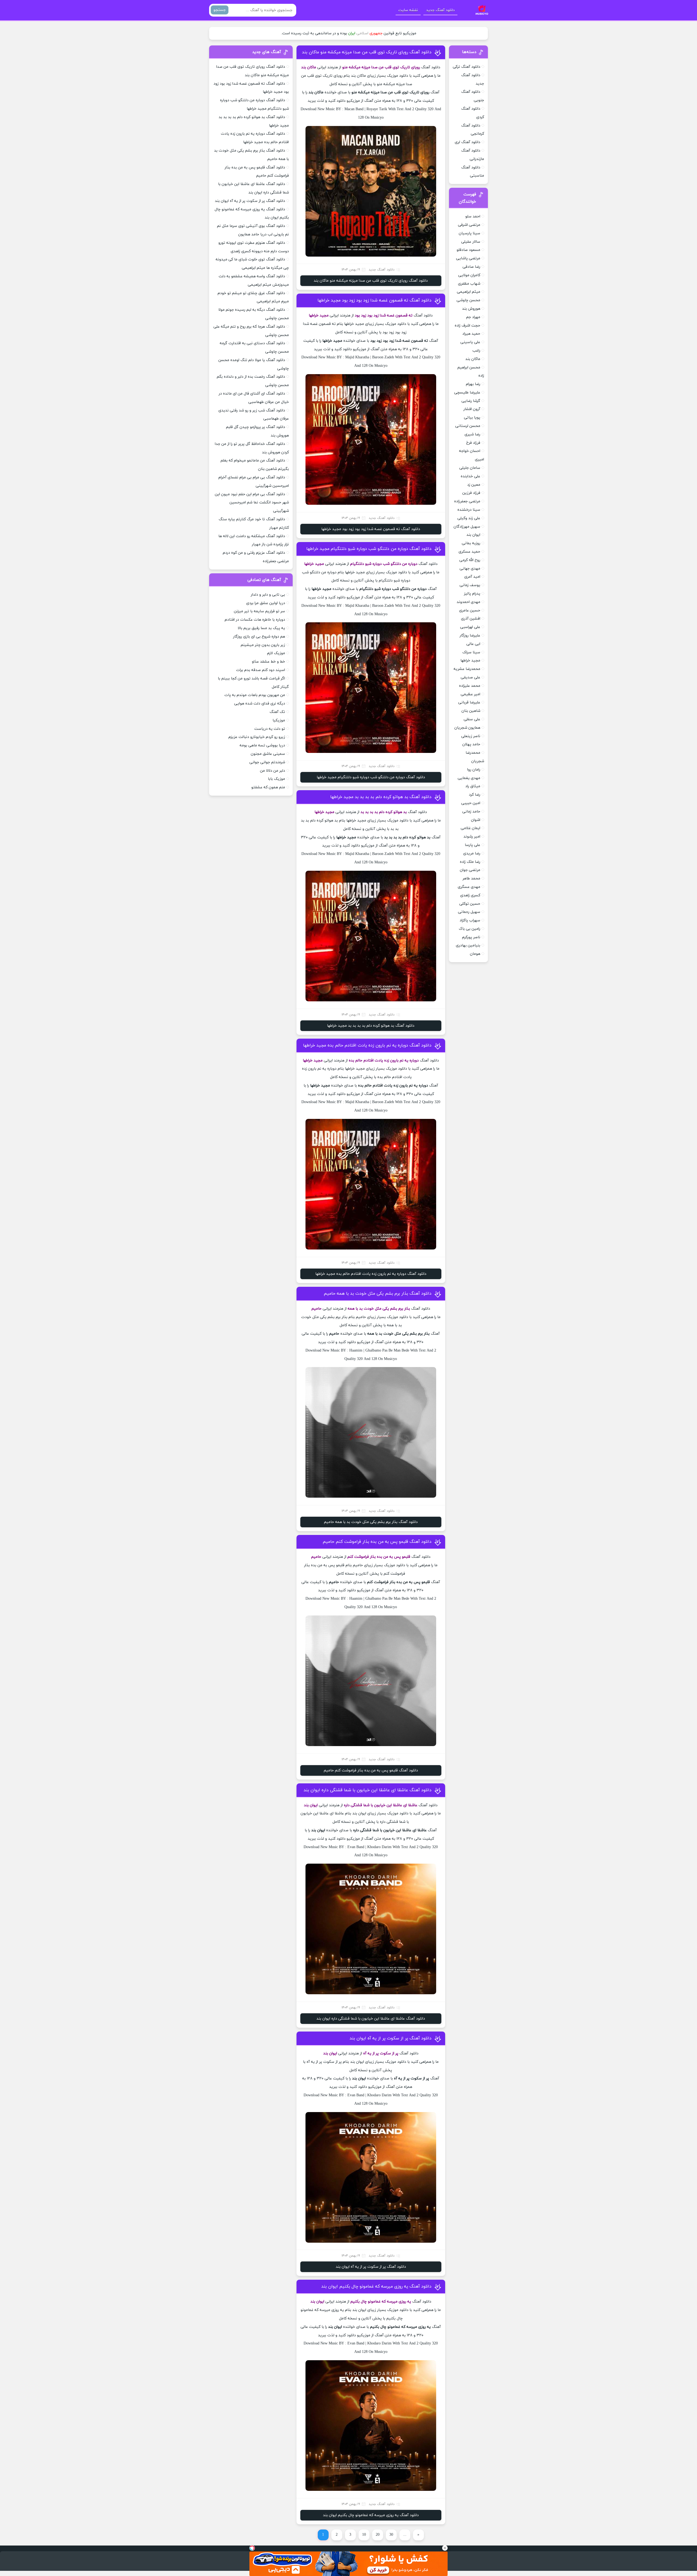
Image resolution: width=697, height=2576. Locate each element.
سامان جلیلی (470, 468)
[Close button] (445, 2548)
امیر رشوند (472, 837)
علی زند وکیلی (469, 518)
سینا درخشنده (469, 510)
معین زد (474, 485)
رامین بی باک (470, 929)
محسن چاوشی (468, 300)
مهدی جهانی (470, 569)
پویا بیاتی (472, 418)
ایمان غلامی (470, 828)
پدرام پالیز (472, 594)
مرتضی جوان (470, 870)
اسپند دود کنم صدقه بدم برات (261, 670)
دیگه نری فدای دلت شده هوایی (260, 704)
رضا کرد (475, 795)
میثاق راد (473, 786)
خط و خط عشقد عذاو (268, 662)
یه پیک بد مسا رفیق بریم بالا (261, 628)
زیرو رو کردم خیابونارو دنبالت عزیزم (257, 737)
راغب (476, 351)
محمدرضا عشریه (467, 669)
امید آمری (472, 577)
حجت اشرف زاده (467, 326)
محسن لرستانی (468, 426)
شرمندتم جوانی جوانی (267, 762)
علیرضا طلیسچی (467, 393)
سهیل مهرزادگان (467, 527)
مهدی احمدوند (468, 602)
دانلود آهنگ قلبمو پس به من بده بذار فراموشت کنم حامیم (377, 1542)
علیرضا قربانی (469, 702)
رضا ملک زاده (470, 862)
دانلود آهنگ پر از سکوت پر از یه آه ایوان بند (391, 2038)
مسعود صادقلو (468, 250)
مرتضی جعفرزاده (467, 501)
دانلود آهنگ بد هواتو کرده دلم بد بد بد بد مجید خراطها (381, 797)
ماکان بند (473, 359)
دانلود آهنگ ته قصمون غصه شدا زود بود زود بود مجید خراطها (375, 300)
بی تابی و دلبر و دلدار (268, 595)
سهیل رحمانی (469, 912)
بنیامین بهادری (468, 945)
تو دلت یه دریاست (270, 729)
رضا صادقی (471, 267)
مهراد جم (473, 317)
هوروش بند (471, 309)
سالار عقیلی (471, 242)
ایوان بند (473, 535)
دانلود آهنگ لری (467, 142)
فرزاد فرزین (471, 493)
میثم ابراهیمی (469, 292)
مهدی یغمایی (469, 778)
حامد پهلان (471, 744)
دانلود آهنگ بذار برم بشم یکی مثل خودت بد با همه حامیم (378, 1294)
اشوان (476, 820)
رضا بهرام (473, 384)
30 (391, 2535)
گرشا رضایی (471, 401)
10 (364, 2535)
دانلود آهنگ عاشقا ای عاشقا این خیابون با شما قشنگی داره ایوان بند (368, 1790)
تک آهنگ (277, 712)
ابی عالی (473, 644)
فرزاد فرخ (473, 443)
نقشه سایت (408, 10)
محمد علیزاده (470, 686)
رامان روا (474, 770)
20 (378, 2535)
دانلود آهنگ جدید (440, 10)
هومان (475, 954)
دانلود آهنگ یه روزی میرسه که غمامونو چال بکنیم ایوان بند (376, 2286)
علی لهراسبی (470, 627)
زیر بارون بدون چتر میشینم (263, 645)
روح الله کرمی (470, 560)
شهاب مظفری (469, 284)
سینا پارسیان (470, 233)
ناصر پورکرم (471, 937)
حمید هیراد (471, 334)
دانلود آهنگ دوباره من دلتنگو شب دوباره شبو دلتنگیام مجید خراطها (369, 549)
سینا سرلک (471, 652)
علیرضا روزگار (470, 635)
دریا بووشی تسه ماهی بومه (262, 745)
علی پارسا (473, 845)
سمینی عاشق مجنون (268, 754)
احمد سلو (473, 216)
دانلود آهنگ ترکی (467, 67)
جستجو (220, 10)
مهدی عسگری (469, 887)
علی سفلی (472, 719)
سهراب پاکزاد (470, 920)
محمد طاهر (471, 878)
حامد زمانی (471, 812)
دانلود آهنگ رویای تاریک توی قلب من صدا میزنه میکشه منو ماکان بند (367, 52)
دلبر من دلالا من (273, 771)
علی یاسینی (470, 342)
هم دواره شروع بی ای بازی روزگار (259, 637)
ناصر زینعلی (471, 736)
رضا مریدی (472, 853)
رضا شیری (472, 434)
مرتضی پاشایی (468, 258)
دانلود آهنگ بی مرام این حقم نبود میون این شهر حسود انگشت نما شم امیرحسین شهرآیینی (252, 503)
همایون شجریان (467, 728)
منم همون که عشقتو (268, 787)
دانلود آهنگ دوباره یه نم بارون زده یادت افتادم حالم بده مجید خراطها (367, 1045)
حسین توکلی (470, 904)
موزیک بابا (276, 779)
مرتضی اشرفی (469, 225)
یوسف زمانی (470, 585)
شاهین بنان (471, 711)
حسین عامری (470, 610)
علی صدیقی (470, 677)
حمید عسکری (469, 552)
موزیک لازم (276, 653)
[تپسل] (252, 2548)
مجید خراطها (470, 661)
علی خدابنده (470, 476)
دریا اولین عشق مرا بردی (266, 603)
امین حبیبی (471, 803)
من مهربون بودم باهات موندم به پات (255, 695)
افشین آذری (471, 619)
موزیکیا (279, 720)
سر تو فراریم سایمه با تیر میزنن (259, 611)
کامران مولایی (469, 275)
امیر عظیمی (470, 694)
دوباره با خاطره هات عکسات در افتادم (255, 620)
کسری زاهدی (470, 895)
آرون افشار (472, 409)
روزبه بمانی (471, 543)
